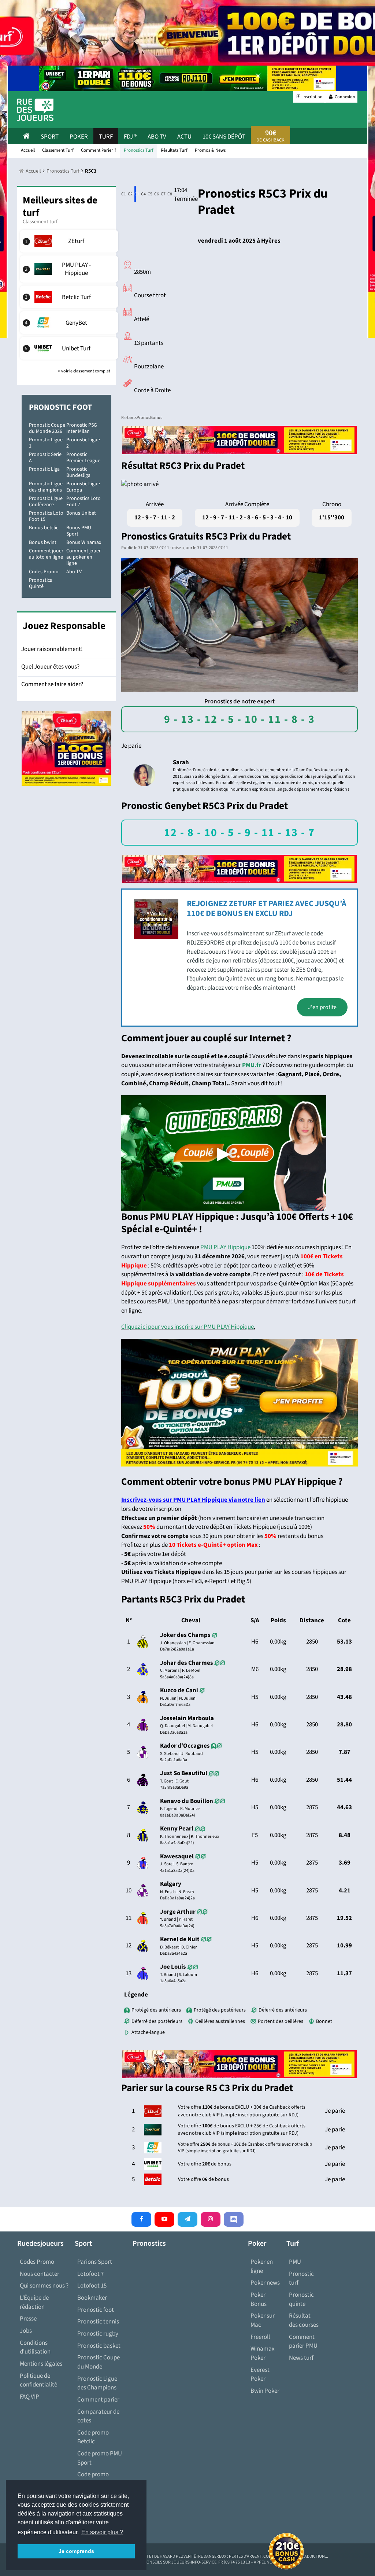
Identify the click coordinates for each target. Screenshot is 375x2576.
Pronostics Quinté (40, 583)
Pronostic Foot (60, 407)
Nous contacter (40, 2274)
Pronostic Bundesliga (78, 472)
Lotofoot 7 (90, 2274)
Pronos (143, 418)
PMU (295, 2262)
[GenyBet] (70, 323)
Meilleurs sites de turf (60, 207)
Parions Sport (95, 2262)
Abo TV (74, 572)
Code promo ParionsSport (94, 2479)
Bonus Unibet (81, 513)
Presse (28, 2319)
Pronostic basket (99, 2346)
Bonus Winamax (84, 542)
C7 (162, 194)
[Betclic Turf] (70, 297)
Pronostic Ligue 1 (46, 443)
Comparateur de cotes (98, 2416)
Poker (79, 137)
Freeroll (260, 2337)
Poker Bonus (259, 2299)
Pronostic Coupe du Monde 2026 (47, 428)
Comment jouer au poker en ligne (83, 557)
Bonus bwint (43, 542)
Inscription (312, 97)
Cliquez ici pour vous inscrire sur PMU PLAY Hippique (187, 1327)
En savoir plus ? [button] (102, 2532)
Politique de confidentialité (38, 2380)
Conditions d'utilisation (35, 2347)
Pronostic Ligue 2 (83, 443)
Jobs (26, 2331)
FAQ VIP (29, 2397)
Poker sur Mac (263, 2320)
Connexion (345, 97)
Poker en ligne (262, 2266)
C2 (129, 194)
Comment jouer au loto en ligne (46, 554)
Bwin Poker (265, 2391)
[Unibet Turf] (70, 348)
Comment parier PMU (303, 2342)
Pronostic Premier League (83, 458)
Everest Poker (260, 2375)
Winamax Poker (263, 2353)
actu (184, 137)
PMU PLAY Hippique (225, 1247)
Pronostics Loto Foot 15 (46, 516)
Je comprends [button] (76, 2551)
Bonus (156, 418)
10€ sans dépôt (224, 137)
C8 (168, 194)
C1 (122, 194)
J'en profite (322, 1007)
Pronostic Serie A (45, 458)
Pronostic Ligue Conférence (46, 502)
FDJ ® (130, 137)
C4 (142, 194)
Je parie (131, 746)
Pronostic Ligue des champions (46, 487)
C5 (148, 194)
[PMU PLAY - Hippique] (70, 269)
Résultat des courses (304, 2320)
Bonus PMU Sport (79, 531)
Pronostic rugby (98, 2334)
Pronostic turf (301, 2279)
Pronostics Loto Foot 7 (83, 502)
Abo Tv (157, 137)
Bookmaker (92, 2298)
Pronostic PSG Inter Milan (82, 428)
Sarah (181, 762)
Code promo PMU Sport (100, 2458)
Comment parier (98, 2400)
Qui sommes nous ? (44, 2286)
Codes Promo (44, 572)
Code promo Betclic (93, 2437)
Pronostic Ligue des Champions (97, 2383)
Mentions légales (41, 2364)
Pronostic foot (96, 2310)
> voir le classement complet (84, 371)
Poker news (265, 2283)
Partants (129, 418)
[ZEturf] (70, 241)
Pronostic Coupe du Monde (99, 2362)
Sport (50, 137)
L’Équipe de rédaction (34, 2302)
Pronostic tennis (98, 2322)
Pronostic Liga (44, 469)
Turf (106, 137)
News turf (301, 2358)
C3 (135, 194)
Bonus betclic (44, 528)
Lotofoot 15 (92, 2286)
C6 (155, 194)
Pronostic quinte (301, 2299)
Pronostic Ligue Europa (83, 487)
